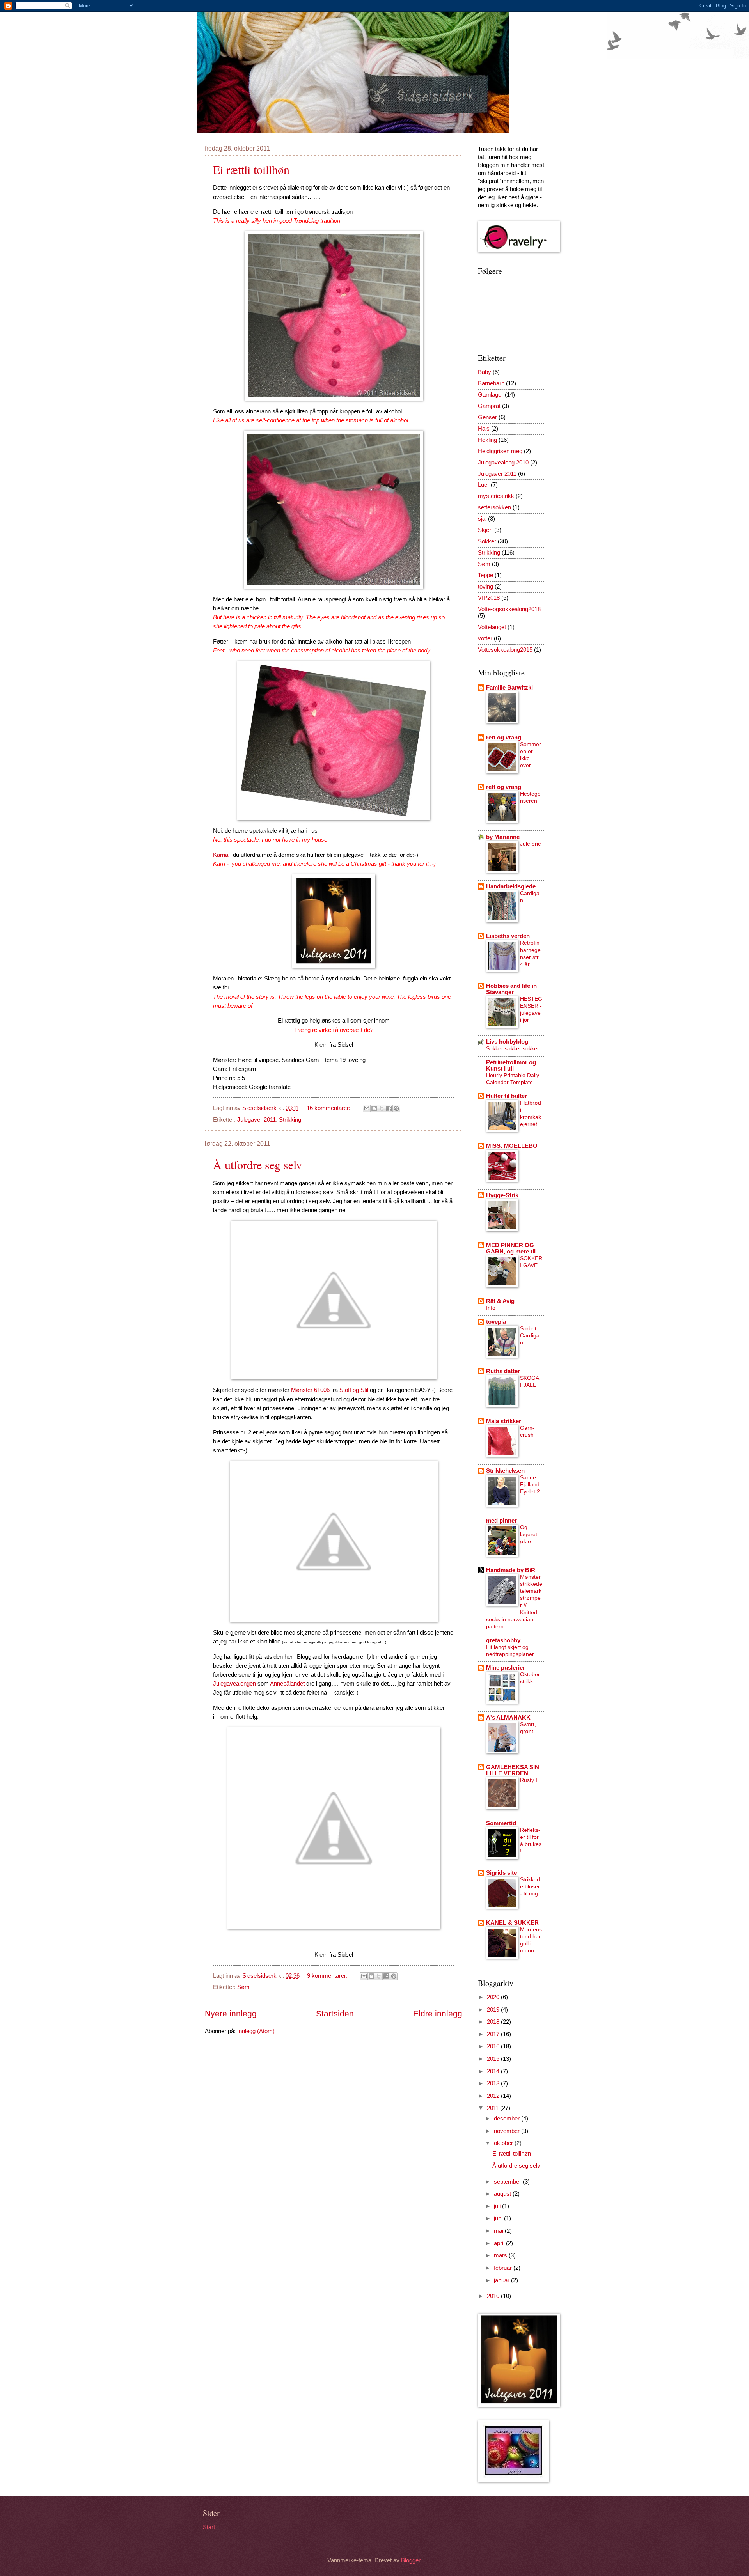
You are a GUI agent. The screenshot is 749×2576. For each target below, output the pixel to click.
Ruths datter (503, 1371)
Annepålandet (287, 1683)
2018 (494, 2022)
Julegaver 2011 (256, 1120)
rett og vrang (504, 738)
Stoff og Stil (354, 1390)
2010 (494, 2296)
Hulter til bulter (507, 1096)
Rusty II (529, 1780)
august (503, 2194)
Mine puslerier (506, 1668)
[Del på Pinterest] (396, 1108)
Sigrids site (501, 1873)
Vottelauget (492, 627)
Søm (243, 1987)
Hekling (487, 440)
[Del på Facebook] (389, 1108)
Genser (487, 417)
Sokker (487, 541)
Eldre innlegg (438, 2013)
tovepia (496, 1322)
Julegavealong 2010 (503, 463)
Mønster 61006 (310, 1390)
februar (504, 2268)
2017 (494, 2034)
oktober (504, 2143)
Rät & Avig (500, 1301)
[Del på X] (382, 1108)
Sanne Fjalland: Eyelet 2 (531, 1484)
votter (485, 638)
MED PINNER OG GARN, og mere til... (513, 1248)
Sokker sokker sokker (513, 1048)
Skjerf (485, 530)
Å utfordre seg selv (257, 1165)
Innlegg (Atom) (256, 2031)
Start (209, 2527)
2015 (494, 2059)
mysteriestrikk (496, 496)
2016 (494, 2046)
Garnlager (491, 395)
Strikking (290, 1120)
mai (499, 2231)
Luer (484, 485)
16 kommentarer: (329, 1108)
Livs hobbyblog (507, 1042)
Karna (221, 855)
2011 (493, 2108)
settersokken (494, 507)
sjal (482, 519)
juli (498, 2206)
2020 (494, 1997)
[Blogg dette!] (374, 1108)
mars (501, 2255)
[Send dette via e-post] (367, 1108)
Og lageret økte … (529, 1534)
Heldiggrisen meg (500, 451)
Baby (485, 372)
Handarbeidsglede (511, 886)
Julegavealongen (234, 1683)
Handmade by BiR (511, 1570)
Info (491, 1308)
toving (485, 587)
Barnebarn (491, 383)
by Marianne (503, 837)
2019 (494, 2010)
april (500, 2243)
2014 (494, 2071)
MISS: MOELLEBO (512, 1146)
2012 (494, 2096)
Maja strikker (504, 1421)
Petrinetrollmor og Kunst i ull (511, 1066)
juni (499, 2218)
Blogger (411, 2560)
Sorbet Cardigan (530, 1335)
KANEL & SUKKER (512, 1923)
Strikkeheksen (505, 1471)
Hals (484, 429)
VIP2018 (489, 598)
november (508, 2131)
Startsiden (335, 2013)
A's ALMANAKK (508, 1718)
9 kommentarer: (328, 1976)
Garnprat (489, 406)
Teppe (485, 575)
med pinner (501, 1521)
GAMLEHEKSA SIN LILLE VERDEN (513, 1770)
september (508, 2182)
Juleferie (531, 844)
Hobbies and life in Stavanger (511, 989)
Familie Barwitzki (509, 688)
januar (502, 2280)
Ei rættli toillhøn (251, 169)
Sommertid (501, 1823)
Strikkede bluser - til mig (530, 1886)
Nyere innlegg (231, 2013)
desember (508, 2119)
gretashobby (503, 1640)
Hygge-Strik (502, 1195)
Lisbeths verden (508, 936)
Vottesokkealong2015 (505, 650)
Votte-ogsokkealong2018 (509, 609)
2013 (494, 2083)
